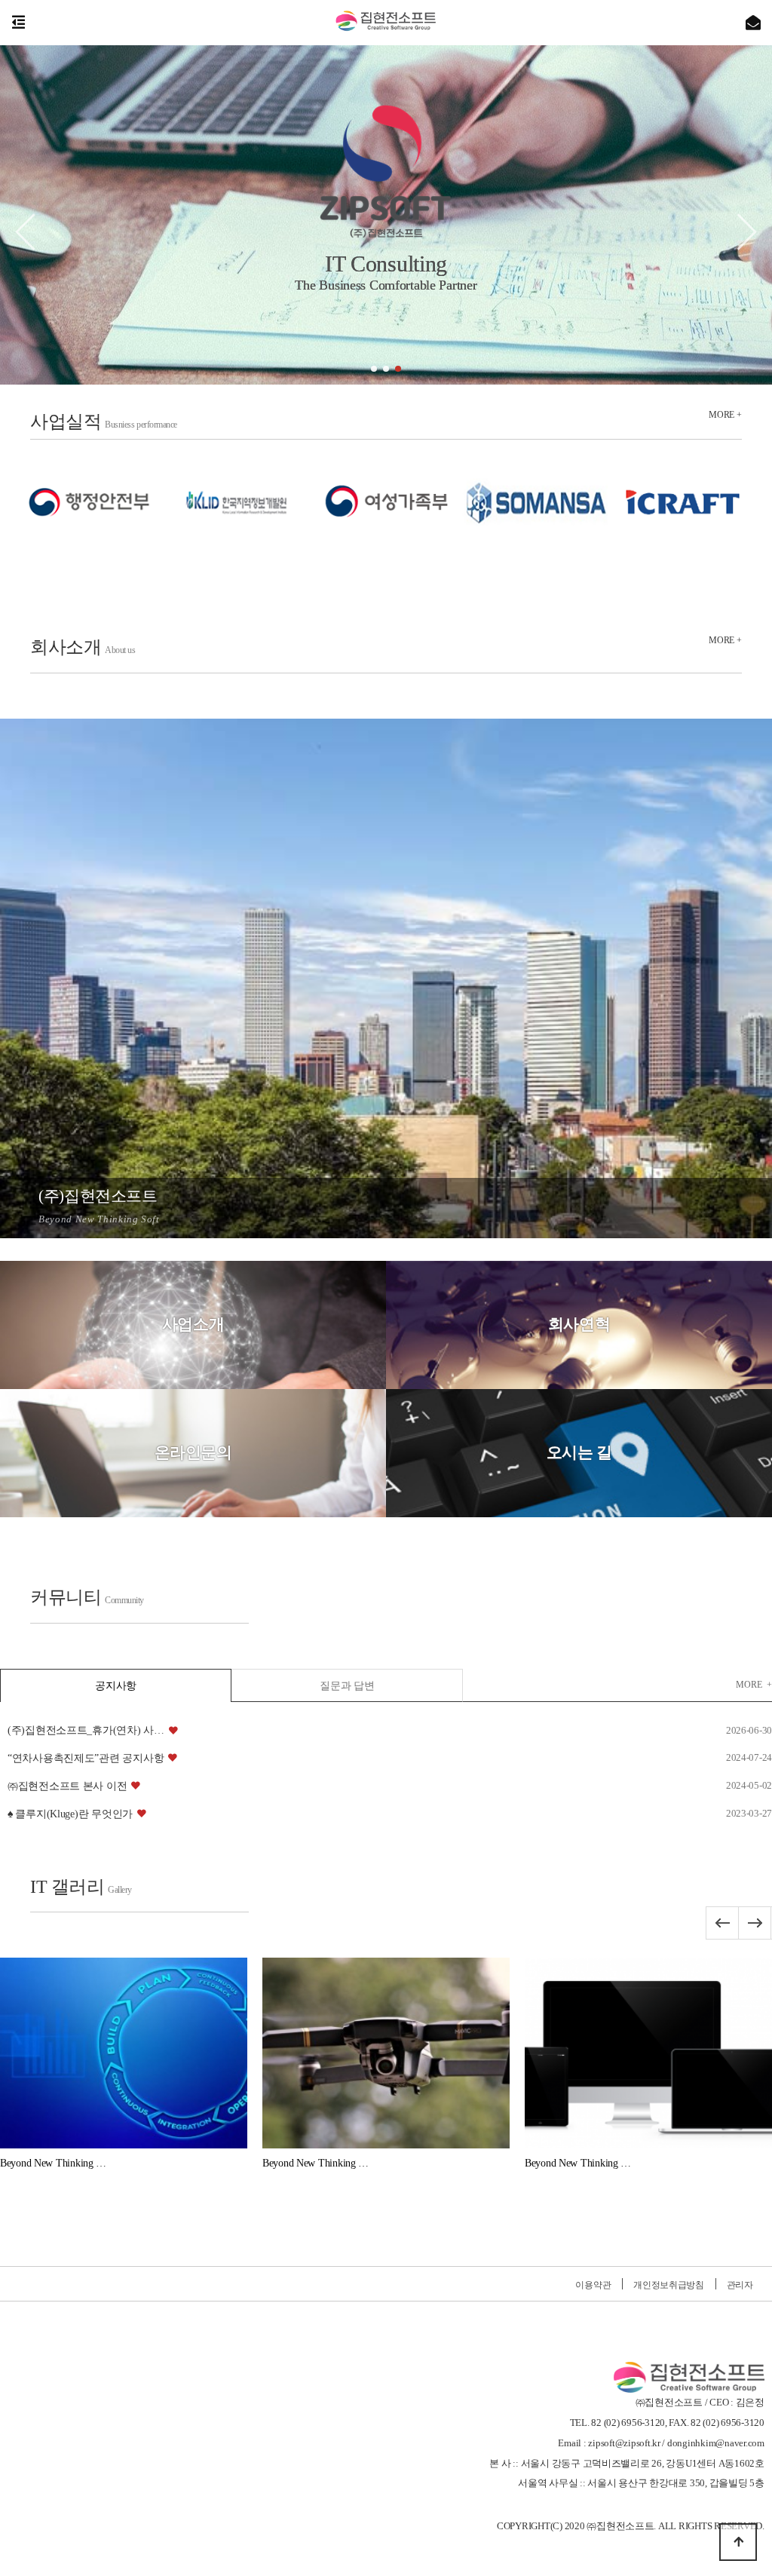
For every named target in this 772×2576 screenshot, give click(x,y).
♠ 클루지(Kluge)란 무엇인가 (70, 1814)
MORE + (725, 415)
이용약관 (593, 2285)
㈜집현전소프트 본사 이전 (67, 1786)
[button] (374, 369)
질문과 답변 (347, 1686)
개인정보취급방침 (669, 2285)
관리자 (740, 2285)
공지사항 (116, 1686)
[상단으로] (738, 2542)
